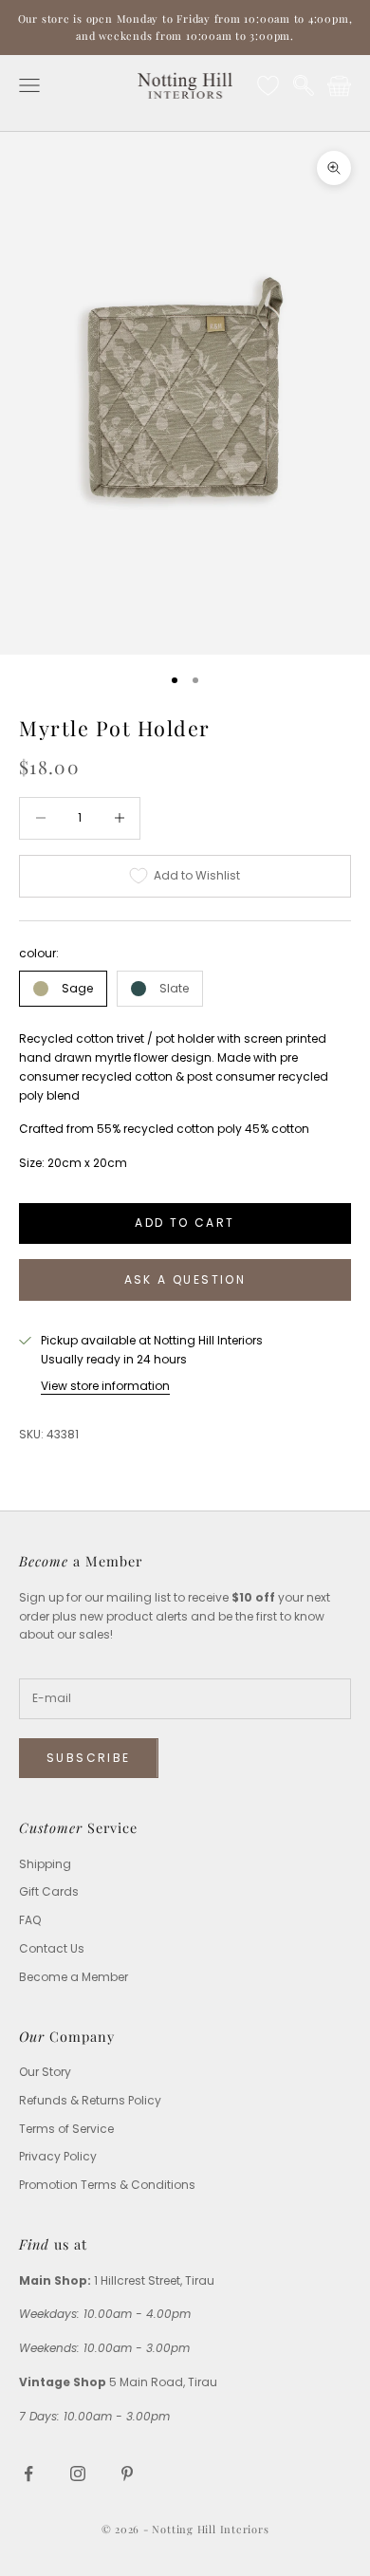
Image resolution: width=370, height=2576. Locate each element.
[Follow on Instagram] (78, 2474)
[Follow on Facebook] (28, 2474)
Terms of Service (66, 2129)
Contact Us (52, 1948)
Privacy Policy (58, 2156)
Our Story (45, 2072)
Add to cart (185, 1223)
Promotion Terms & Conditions (107, 2185)
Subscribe (89, 1758)
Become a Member (74, 1977)
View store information (105, 1386)
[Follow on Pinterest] (127, 2474)
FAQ (30, 1920)
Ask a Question (185, 1279)
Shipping (45, 1864)
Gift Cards (49, 1891)
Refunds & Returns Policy (90, 2100)
